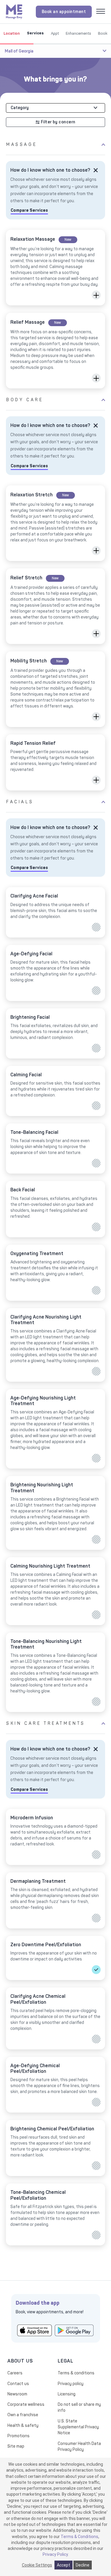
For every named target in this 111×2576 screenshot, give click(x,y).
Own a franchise (23, 2415)
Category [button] (20, 108)
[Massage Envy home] (14, 11)
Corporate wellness (26, 2404)
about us (20, 2361)
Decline (83, 2565)
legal (66, 2361)
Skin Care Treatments (46, 1723)
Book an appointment (64, 12)
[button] (96, 295)
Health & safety (23, 2426)
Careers (15, 2373)
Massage (22, 145)
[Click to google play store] (74, 2330)
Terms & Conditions (79, 2537)
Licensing (67, 2394)
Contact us (18, 2384)
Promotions (18, 2436)
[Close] (96, 170)
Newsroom (17, 2394)
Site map (16, 2446)
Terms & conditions (76, 2373)
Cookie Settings (37, 2565)
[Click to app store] (34, 2330)
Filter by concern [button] (58, 122)
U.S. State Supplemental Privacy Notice (78, 2427)
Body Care (25, 400)
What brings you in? (55, 79)
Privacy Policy (55, 2554)
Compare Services (29, 210)
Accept (63, 2565)
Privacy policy (71, 2384)
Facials (20, 802)
